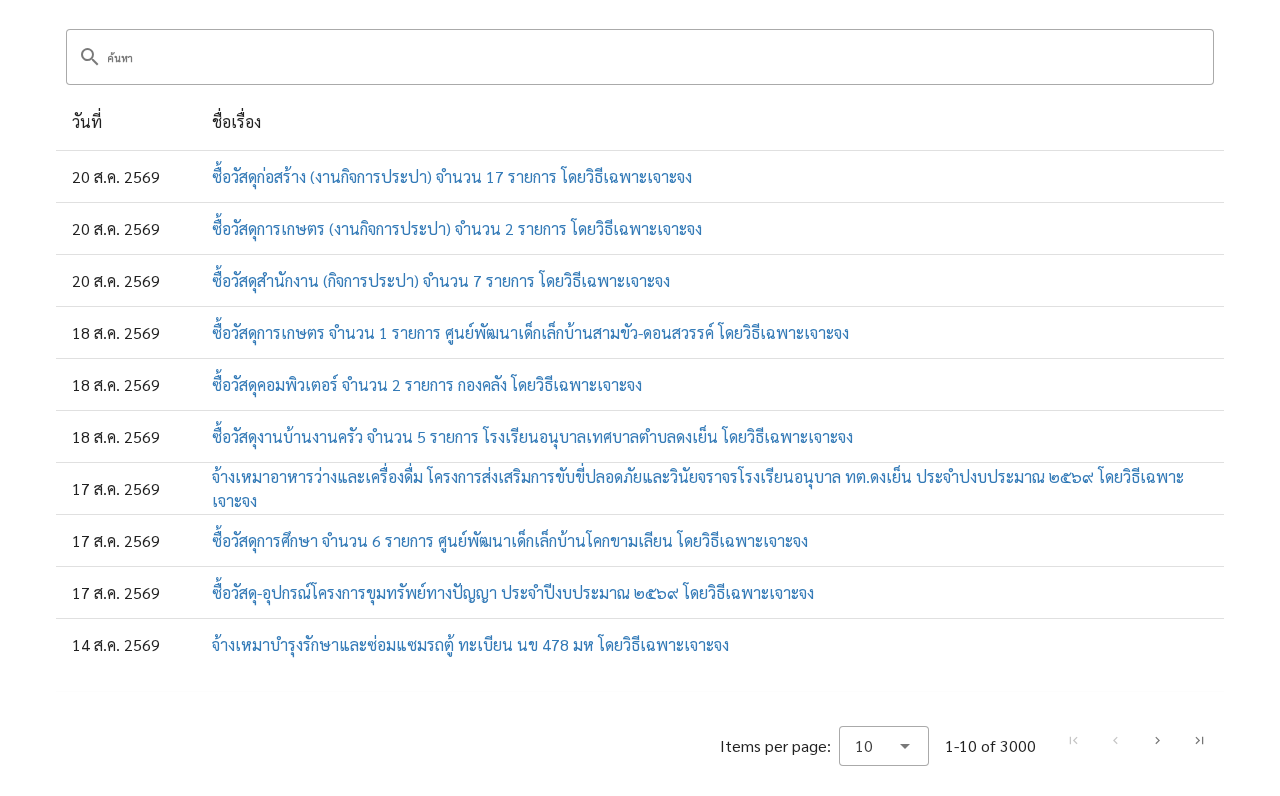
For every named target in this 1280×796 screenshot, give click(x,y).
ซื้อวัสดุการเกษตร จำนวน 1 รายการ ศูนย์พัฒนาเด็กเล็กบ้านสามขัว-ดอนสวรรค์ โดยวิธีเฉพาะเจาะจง (530, 332)
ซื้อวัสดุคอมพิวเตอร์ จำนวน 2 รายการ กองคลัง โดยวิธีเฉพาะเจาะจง (427, 384)
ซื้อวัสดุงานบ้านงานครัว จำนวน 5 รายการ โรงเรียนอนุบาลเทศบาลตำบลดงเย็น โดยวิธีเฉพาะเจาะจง (532, 436)
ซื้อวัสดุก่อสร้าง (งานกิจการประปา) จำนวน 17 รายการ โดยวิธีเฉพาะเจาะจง (452, 176)
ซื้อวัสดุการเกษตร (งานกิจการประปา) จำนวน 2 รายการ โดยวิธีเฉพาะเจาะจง (457, 228)
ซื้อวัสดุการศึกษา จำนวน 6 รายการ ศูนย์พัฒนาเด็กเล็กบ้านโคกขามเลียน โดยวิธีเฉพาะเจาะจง (510, 540)
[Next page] (1157, 741)
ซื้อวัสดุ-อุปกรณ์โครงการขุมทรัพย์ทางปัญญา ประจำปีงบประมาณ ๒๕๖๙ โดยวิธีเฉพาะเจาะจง (513, 592)
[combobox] (884, 746)
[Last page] (1199, 741)
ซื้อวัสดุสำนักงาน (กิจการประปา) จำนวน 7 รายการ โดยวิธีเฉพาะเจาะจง (441, 280)
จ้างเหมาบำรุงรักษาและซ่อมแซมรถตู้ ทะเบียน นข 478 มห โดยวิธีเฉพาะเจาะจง (470, 644)
